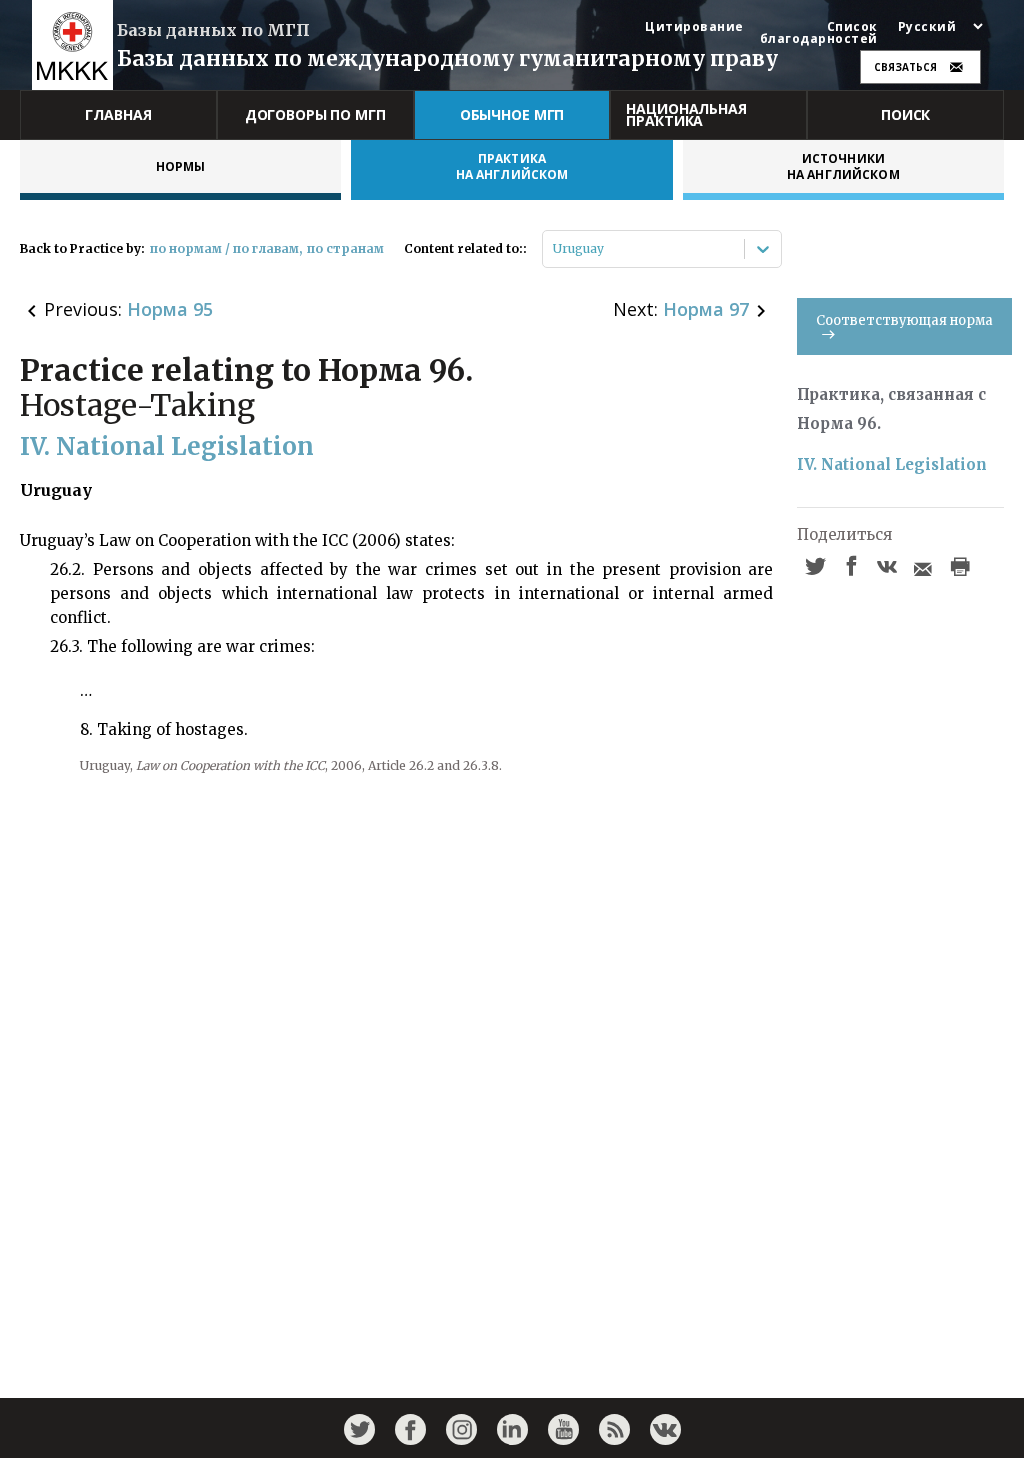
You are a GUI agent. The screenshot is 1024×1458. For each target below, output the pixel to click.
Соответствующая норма (904, 320)
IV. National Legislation (892, 464)
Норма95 (170, 309)
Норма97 (706, 309)
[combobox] (554, 249)
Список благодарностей (819, 33)
